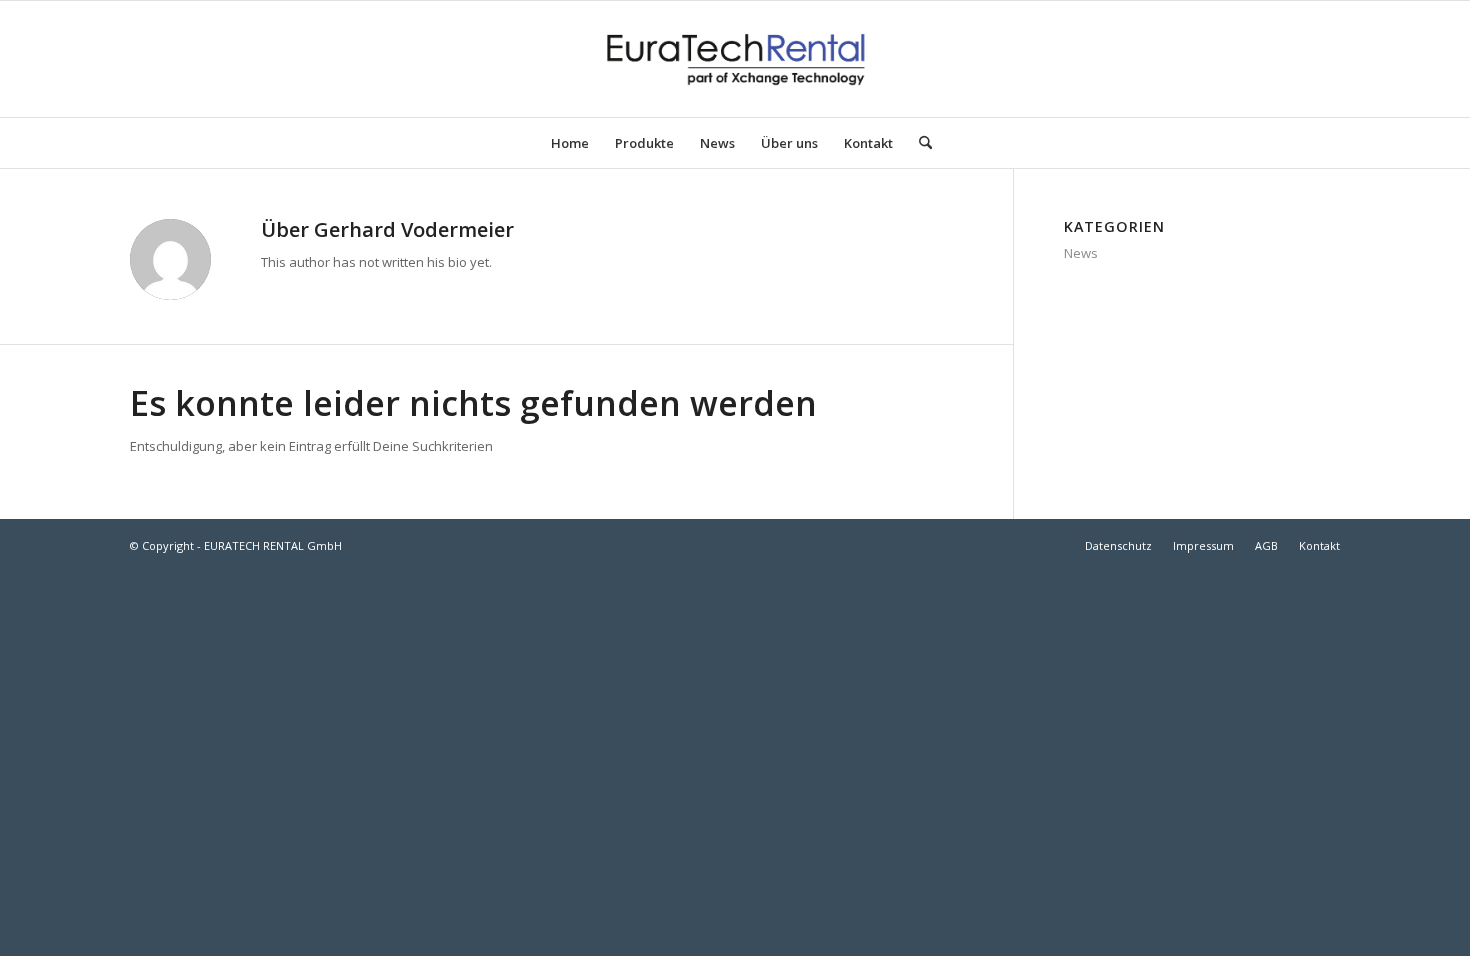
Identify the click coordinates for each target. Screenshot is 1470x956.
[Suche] (919, 143)
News (1081, 253)
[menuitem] (570, 143)
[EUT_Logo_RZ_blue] (734, 59)
